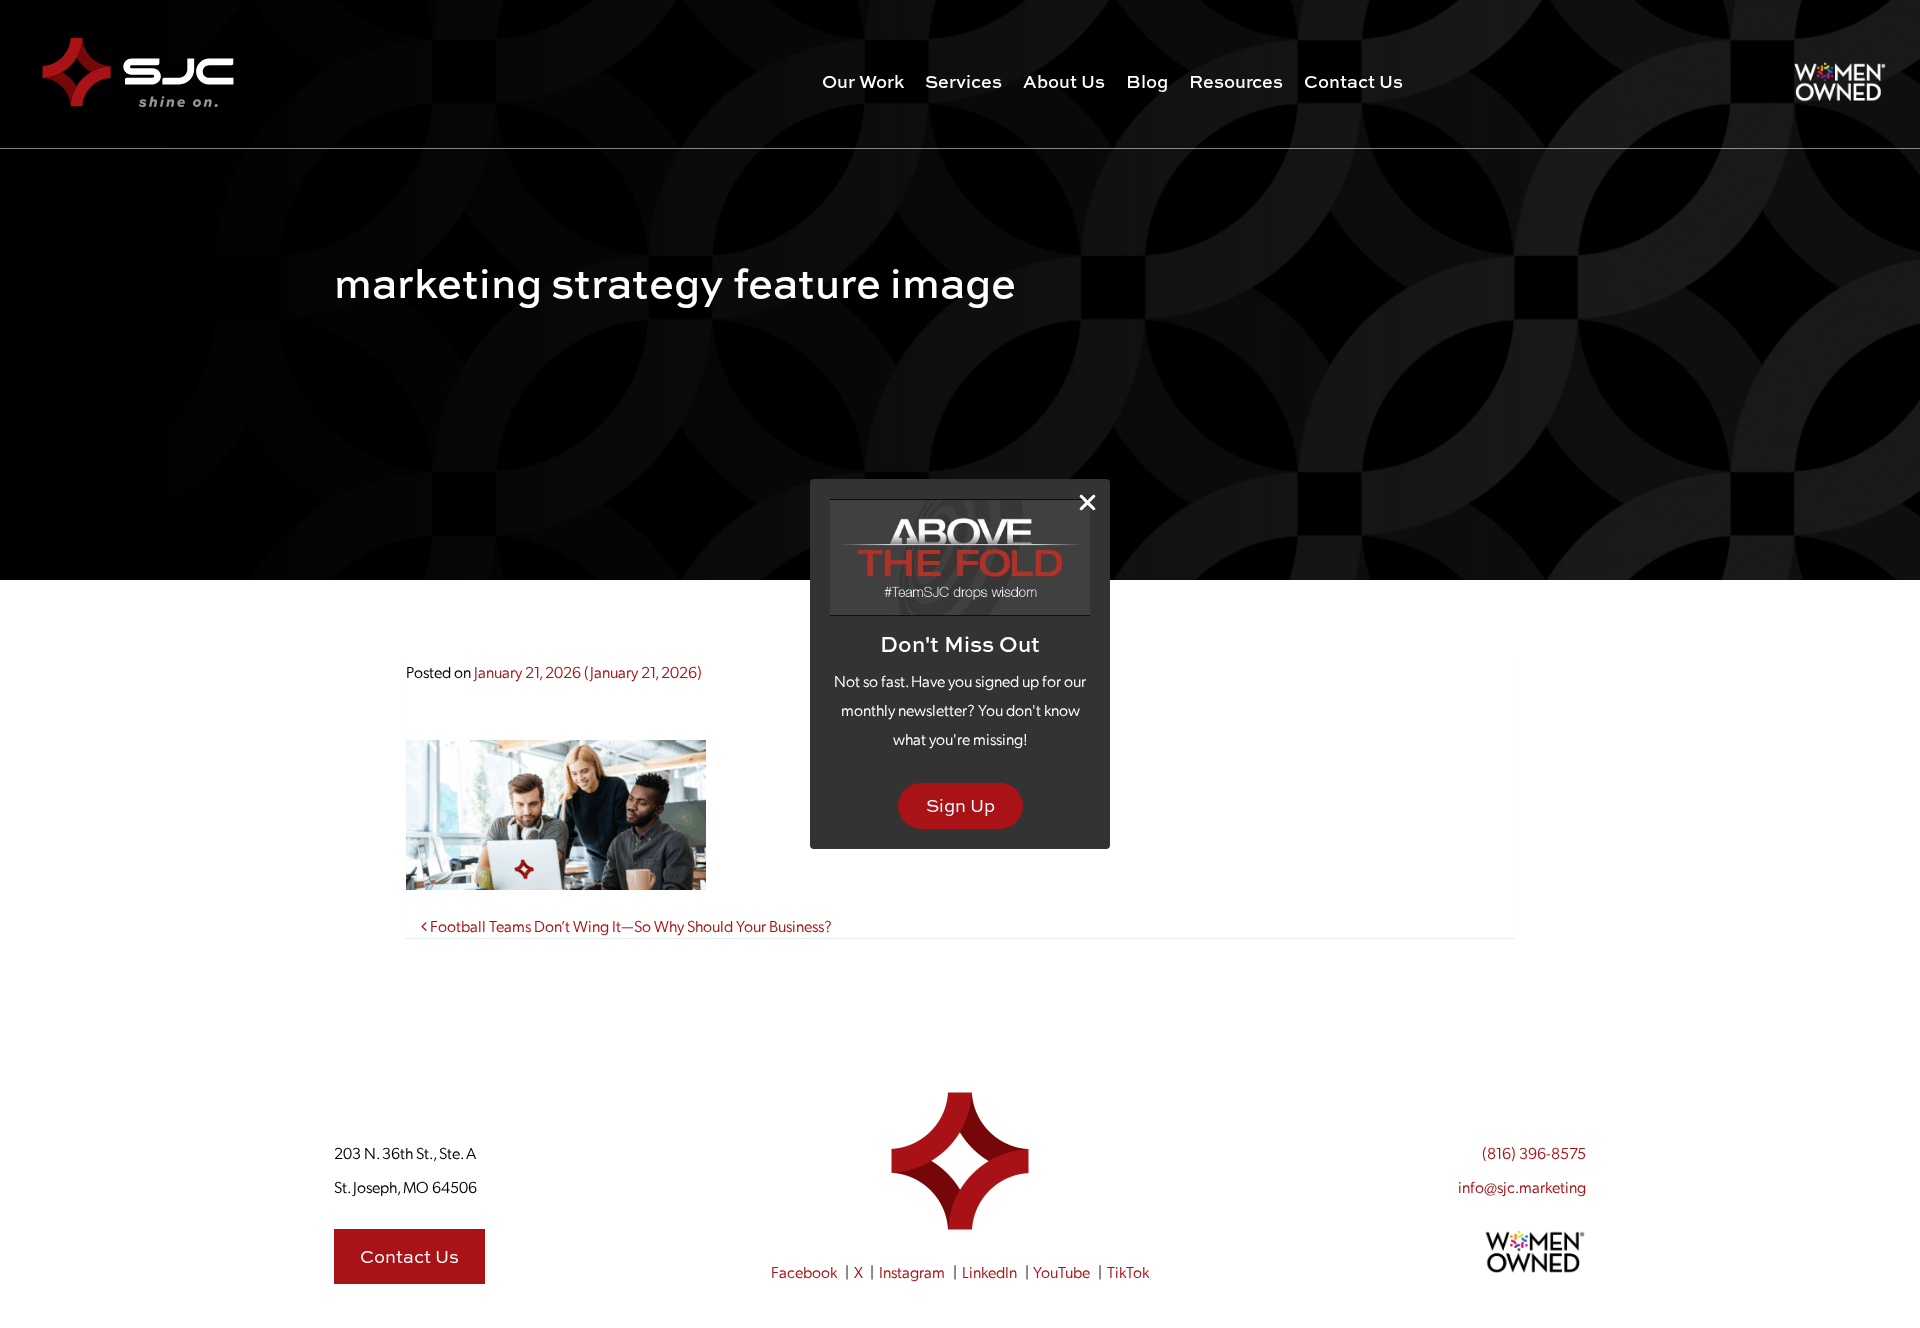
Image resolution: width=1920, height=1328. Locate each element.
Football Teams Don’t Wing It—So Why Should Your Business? (629, 925)
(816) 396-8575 (1534, 1152)
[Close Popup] (1087, 502)
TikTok (1128, 1271)
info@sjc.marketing (1522, 1186)
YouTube (1061, 1271)
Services (963, 81)
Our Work (863, 81)
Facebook (804, 1271)
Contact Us (1353, 81)
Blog (1147, 81)
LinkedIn (989, 1271)
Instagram (912, 1271)
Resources (1236, 81)
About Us (1064, 81)
